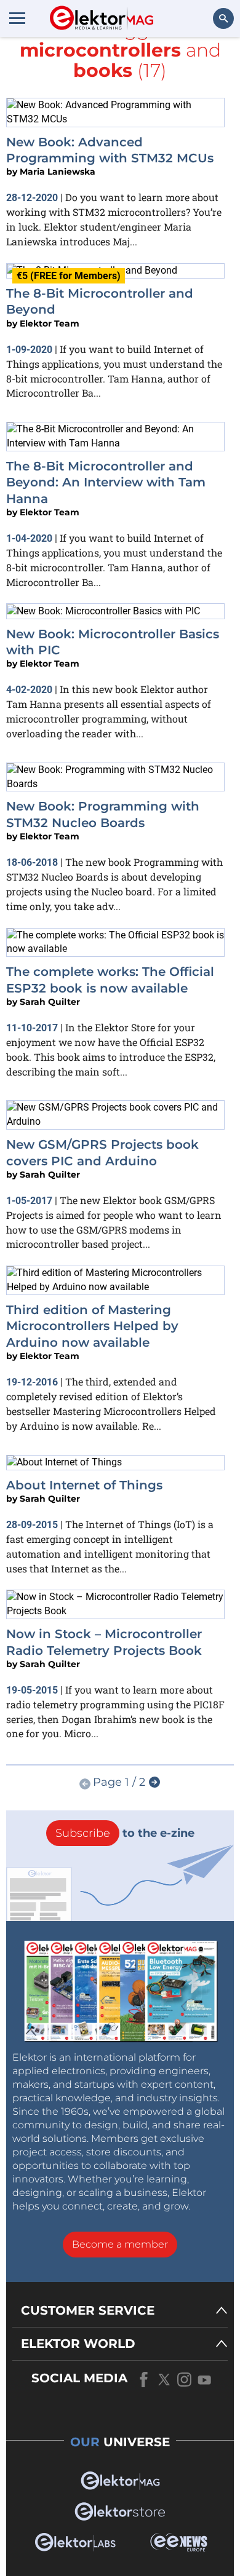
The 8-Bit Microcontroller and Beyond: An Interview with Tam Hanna (106, 482)
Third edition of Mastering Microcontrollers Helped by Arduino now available (92, 1326)
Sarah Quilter (50, 1002)
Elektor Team (50, 323)
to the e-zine (125, 1833)
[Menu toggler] (17, 18)
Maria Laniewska (58, 172)
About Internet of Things (84, 1485)
